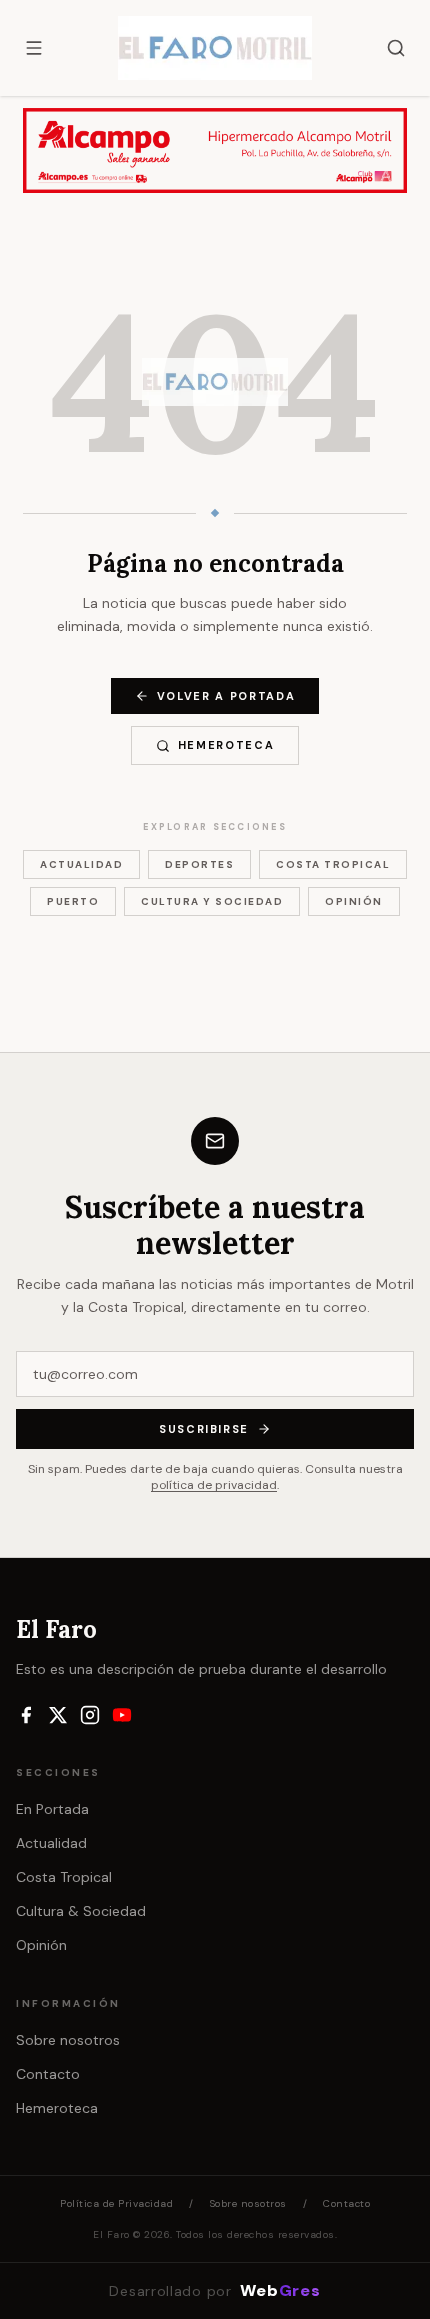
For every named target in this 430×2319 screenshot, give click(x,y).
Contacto (48, 2074)
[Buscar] (396, 48)
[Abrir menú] (34, 48)
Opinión (354, 901)
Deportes (199, 864)
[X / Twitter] (58, 1715)
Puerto (73, 901)
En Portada (52, 1809)
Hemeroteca (226, 745)
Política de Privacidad (116, 2203)
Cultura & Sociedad (81, 1911)
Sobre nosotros (68, 2040)
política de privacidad (214, 1485)
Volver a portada (226, 696)
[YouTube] (122, 1715)
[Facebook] (26, 1715)
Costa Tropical (333, 864)
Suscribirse (204, 1429)
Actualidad (81, 864)
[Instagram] (90, 1715)
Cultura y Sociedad (212, 901)
